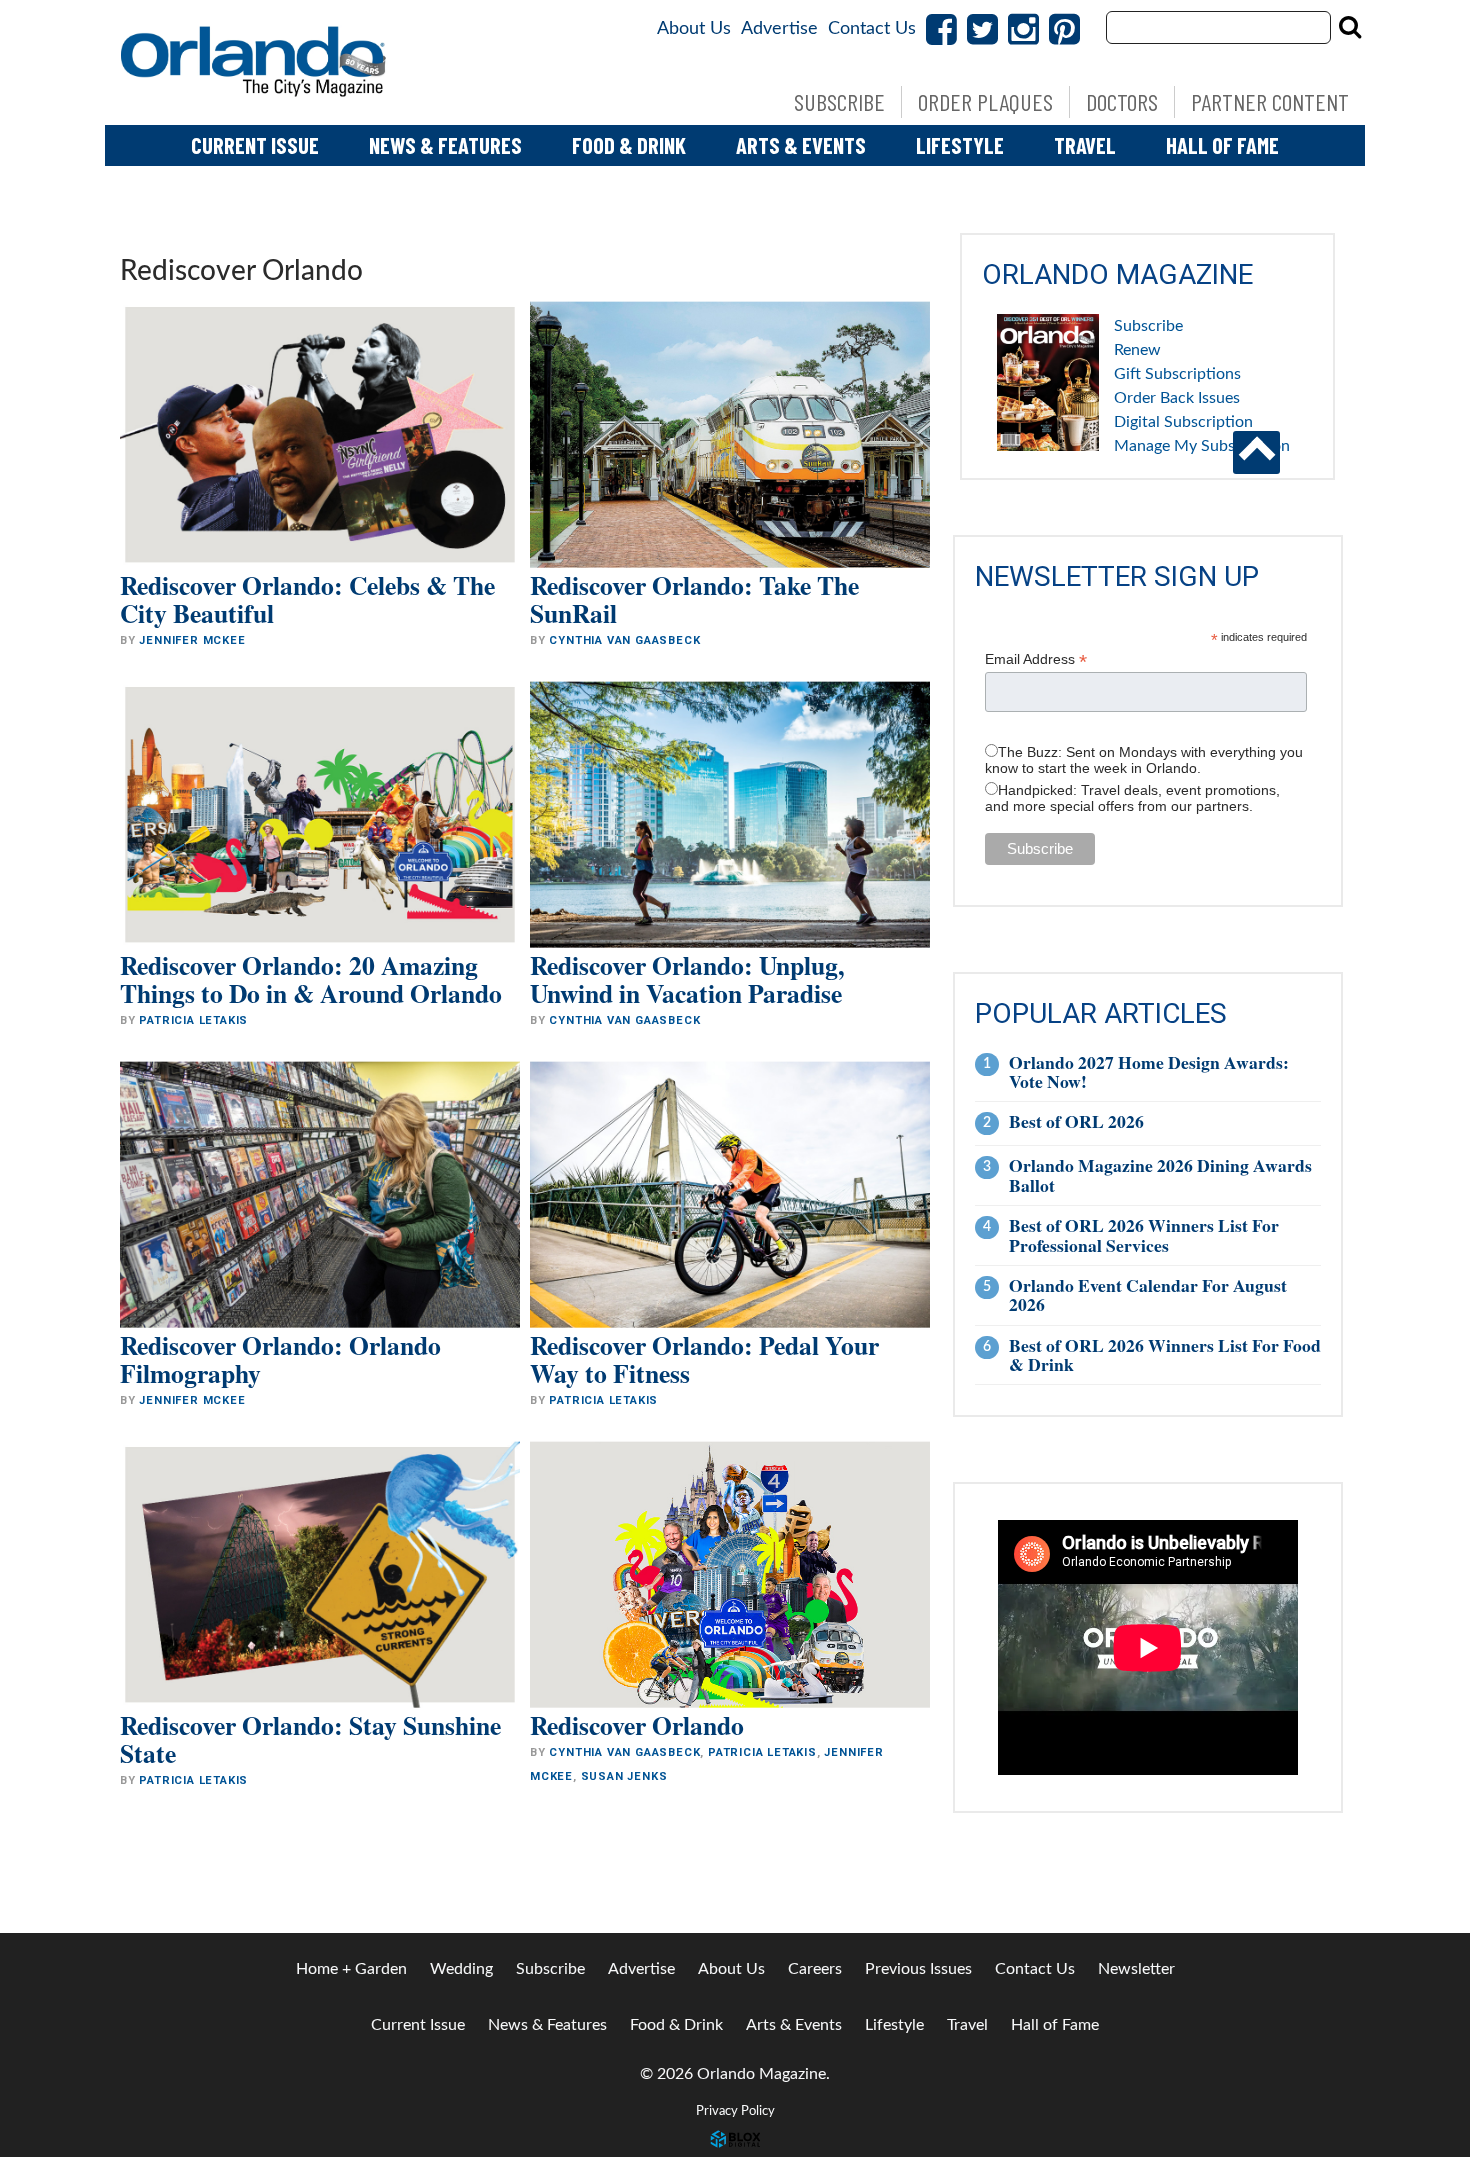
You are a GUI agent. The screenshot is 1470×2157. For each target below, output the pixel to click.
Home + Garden (351, 1969)
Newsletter (1136, 1969)
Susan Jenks (624, 1776)
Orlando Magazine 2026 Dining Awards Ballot (1160, 1174)
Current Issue (255, 145)
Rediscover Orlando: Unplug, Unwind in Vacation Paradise (687, 979)
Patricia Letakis (193, 1020)
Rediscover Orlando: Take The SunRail (694, 599)
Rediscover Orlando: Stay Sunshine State (310, 1739)
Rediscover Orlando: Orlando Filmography (280, 1359)
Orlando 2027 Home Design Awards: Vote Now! (1149, 1071)
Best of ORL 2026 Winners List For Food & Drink (1165, 1354)
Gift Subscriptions (1177, 374)
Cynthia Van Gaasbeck (624, 640)
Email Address (1036, 659)
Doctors (1122, 101)
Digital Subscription (1183, 422)
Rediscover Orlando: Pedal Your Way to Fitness (704, 1359)
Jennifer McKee (192, 640)
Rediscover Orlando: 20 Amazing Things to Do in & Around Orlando (311, 979)
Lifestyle (960, 145)
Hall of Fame (1222, 145)
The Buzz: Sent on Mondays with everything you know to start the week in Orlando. (1144, 760)
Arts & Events (801, 145)
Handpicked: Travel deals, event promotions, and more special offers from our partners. (1132, 798)
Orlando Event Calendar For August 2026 (1148, 1294)
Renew (1137, 350)
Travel (1085, 145)
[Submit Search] (1350, 27)
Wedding (461, 1969)
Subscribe (839, 101)
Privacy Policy (735, 2111)
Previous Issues (918, 1969)
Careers (815, 1969)
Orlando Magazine (255, 62)
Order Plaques (985, 101)
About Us (694, 29)
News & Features (445, 145)
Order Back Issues (1177, 398)
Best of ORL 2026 (1076, 1121)
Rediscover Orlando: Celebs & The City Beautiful (307, 599)
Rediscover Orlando (637, 1725)
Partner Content (1270, 101)
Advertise (779, 29)
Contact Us (872, 29)
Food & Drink (629, 145)
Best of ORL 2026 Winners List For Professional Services (1144, 1234)
